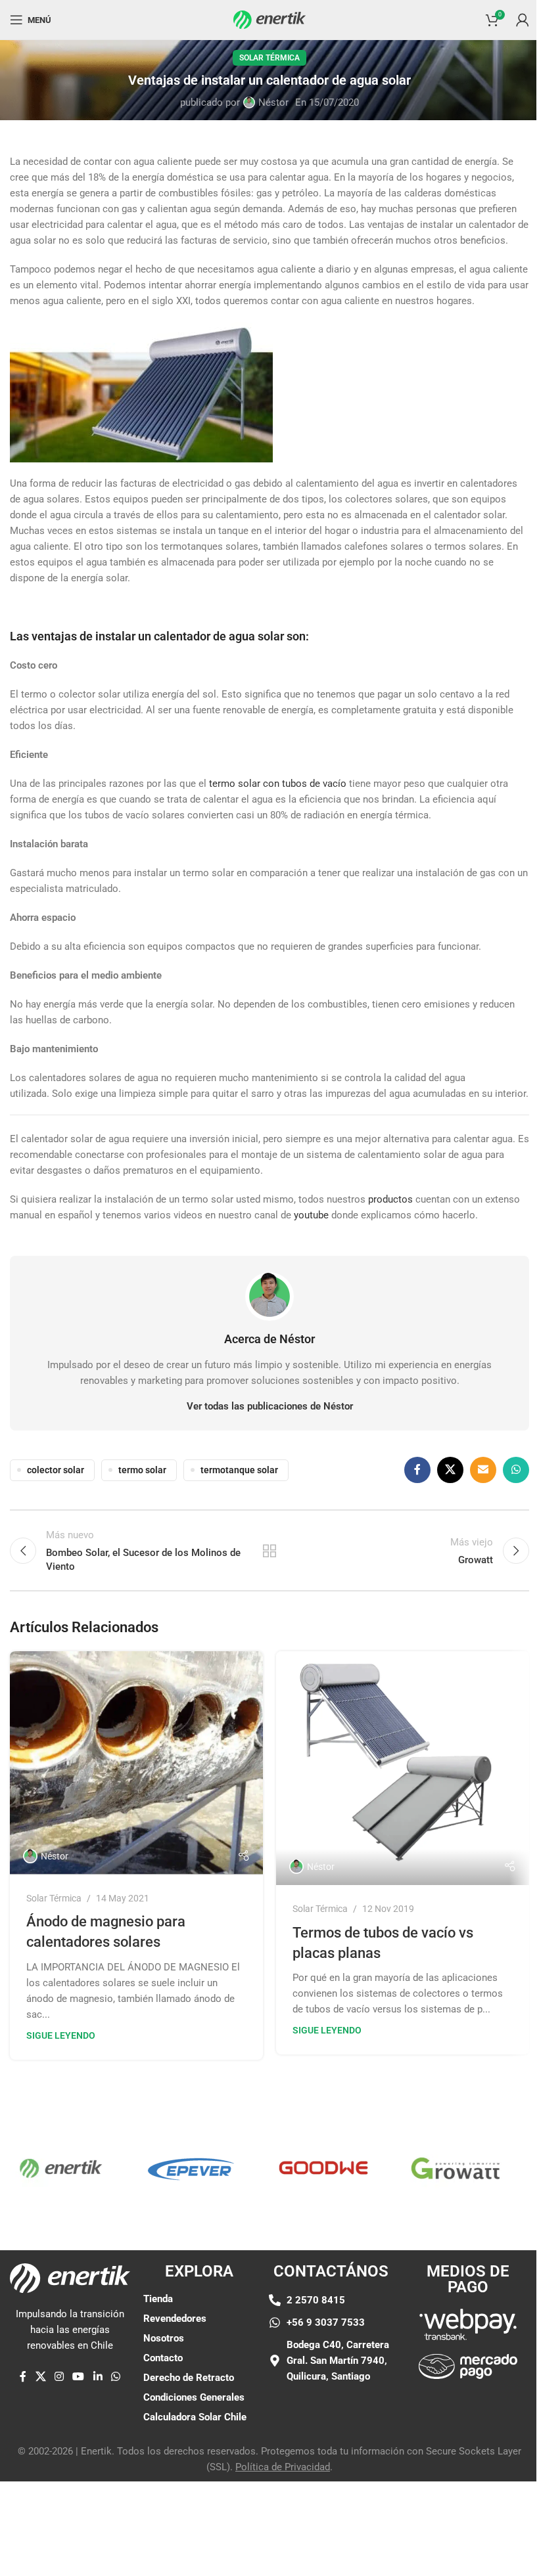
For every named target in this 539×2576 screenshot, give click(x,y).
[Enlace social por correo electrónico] (483, 1470)
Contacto (163, 2358)
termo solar (142, 1470)
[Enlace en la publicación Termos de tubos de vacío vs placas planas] (403, 1768)
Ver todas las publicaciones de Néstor (270, 1406)
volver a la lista (269, 1551)
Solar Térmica (269, 58)
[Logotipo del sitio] (269, 19)
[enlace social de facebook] (417, 1470)
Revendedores (175, 2319)
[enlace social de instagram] (59, 2377)
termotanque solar (239, 1470)
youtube (311, 1215)
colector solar (56, 1470)
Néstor (273, 102)
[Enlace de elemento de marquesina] (160, 2168)
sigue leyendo (61, 2035)
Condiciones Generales (194, 2397)
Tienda (158, 2299)
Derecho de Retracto (189, 2378)
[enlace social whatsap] (516, 1470)
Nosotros (164, 2338)
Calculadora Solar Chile (195, 2417)
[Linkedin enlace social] (98, 2377)
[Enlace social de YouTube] (79, 2377)
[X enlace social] (450, 1470)
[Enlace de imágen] (468, 2324)
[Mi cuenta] (523, 20)
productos (390, 1199)
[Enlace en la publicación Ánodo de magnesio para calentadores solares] (136, 1763)
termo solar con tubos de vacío (278, 784)
